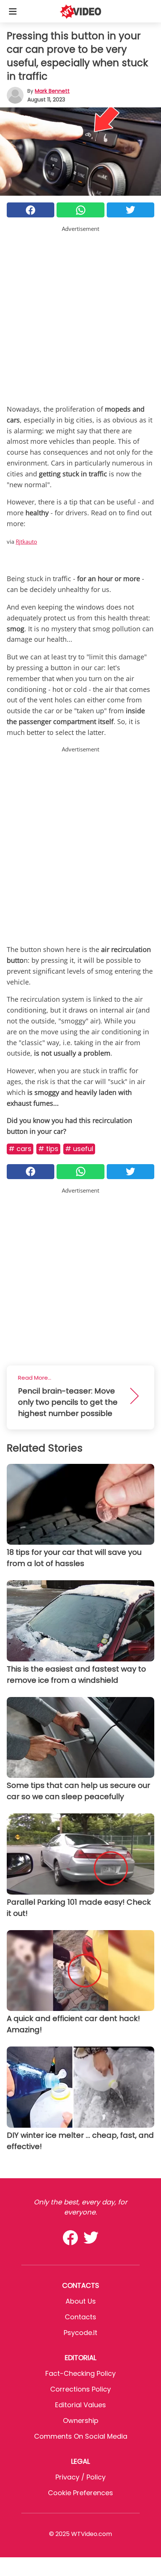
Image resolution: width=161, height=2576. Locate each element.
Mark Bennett (52, 91)
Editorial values (80, 2405)
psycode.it (80, 2333)
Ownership (81, 2421)
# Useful (79, 1149)
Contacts (80, 2317)
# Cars (20, 1149)
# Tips (48, 1149)
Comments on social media (81, 2436)
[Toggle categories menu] (13, 11)
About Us (81, 2301)
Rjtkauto (26, 541)
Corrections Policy (80, 2389)
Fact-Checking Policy (80, 2373)
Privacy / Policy (80, 2477)
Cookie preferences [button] (80, 2493)
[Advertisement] (80, 314)
